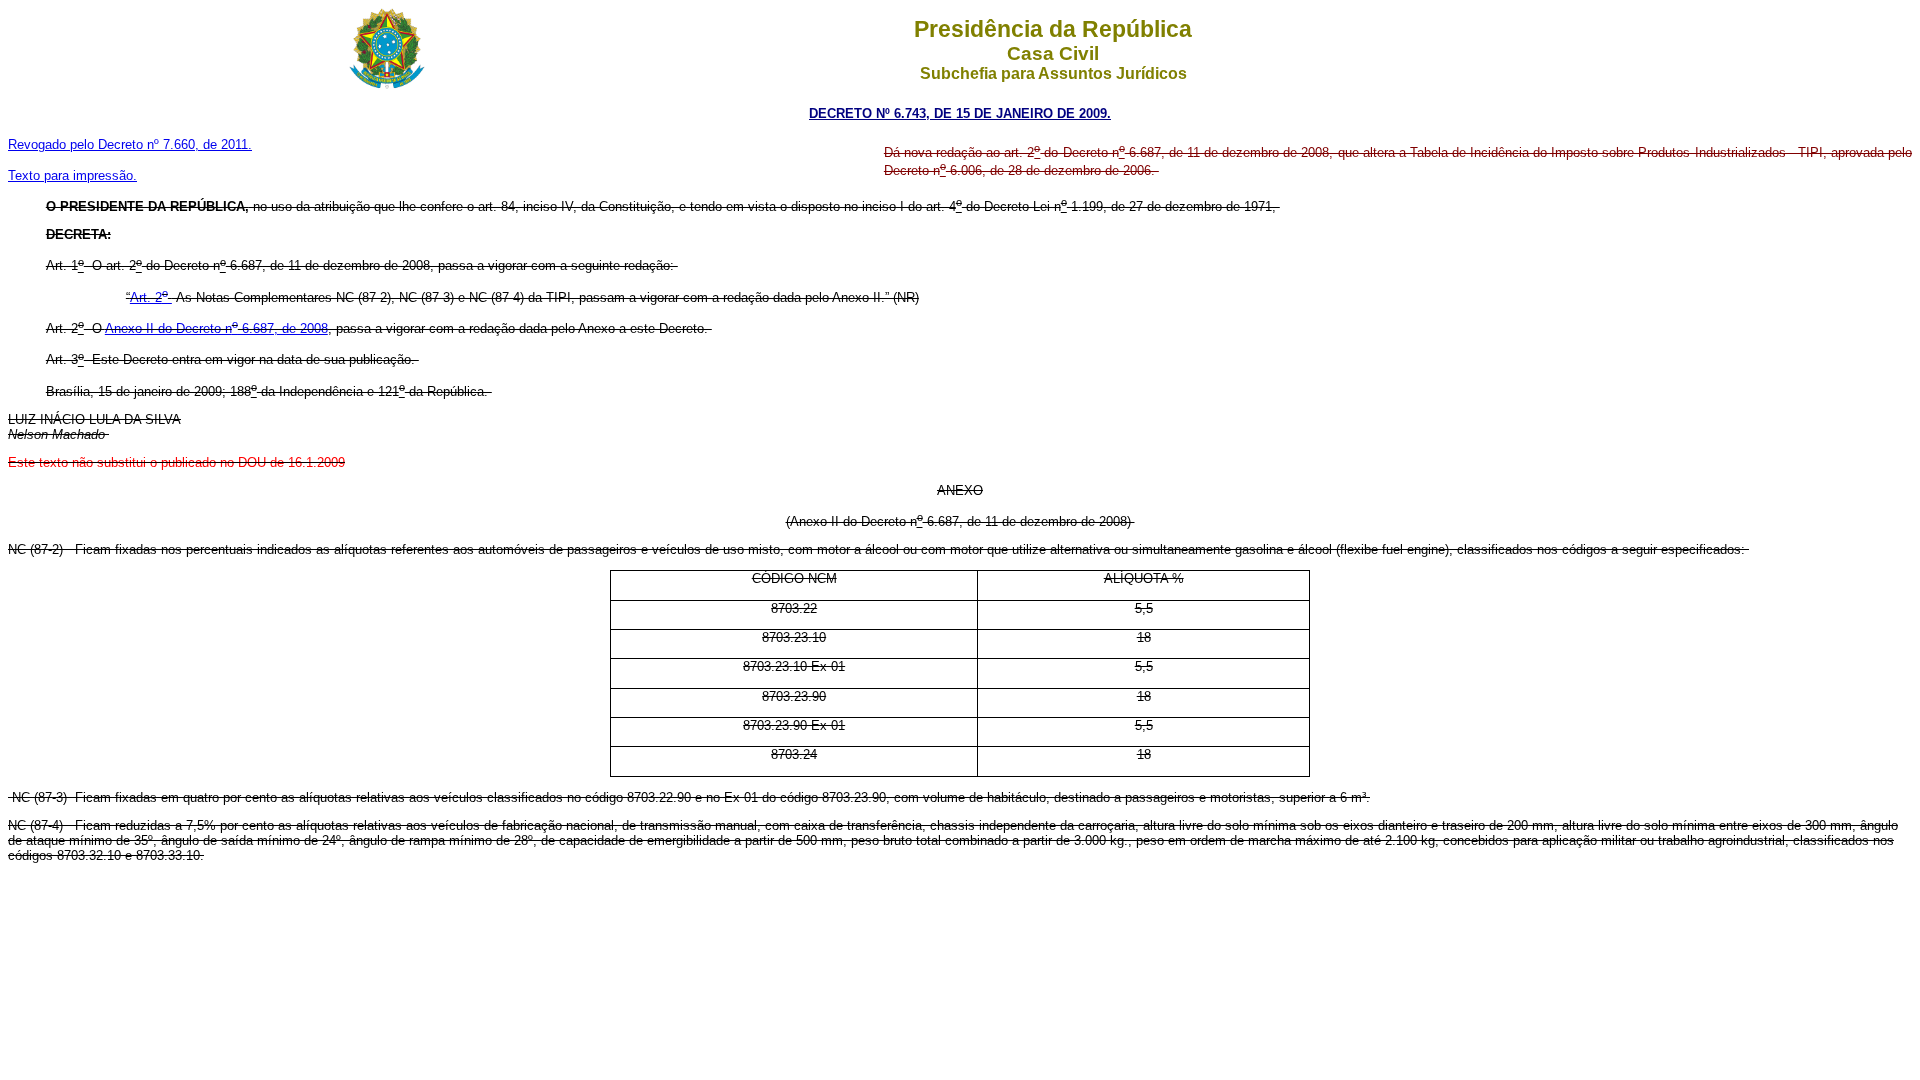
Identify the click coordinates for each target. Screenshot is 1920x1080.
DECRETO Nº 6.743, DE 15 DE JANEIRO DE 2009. (960, 113)
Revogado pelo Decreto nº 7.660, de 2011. (130, 144)
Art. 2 (149, 297)
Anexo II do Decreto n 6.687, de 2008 (216, 328)
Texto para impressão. (72, 175)
